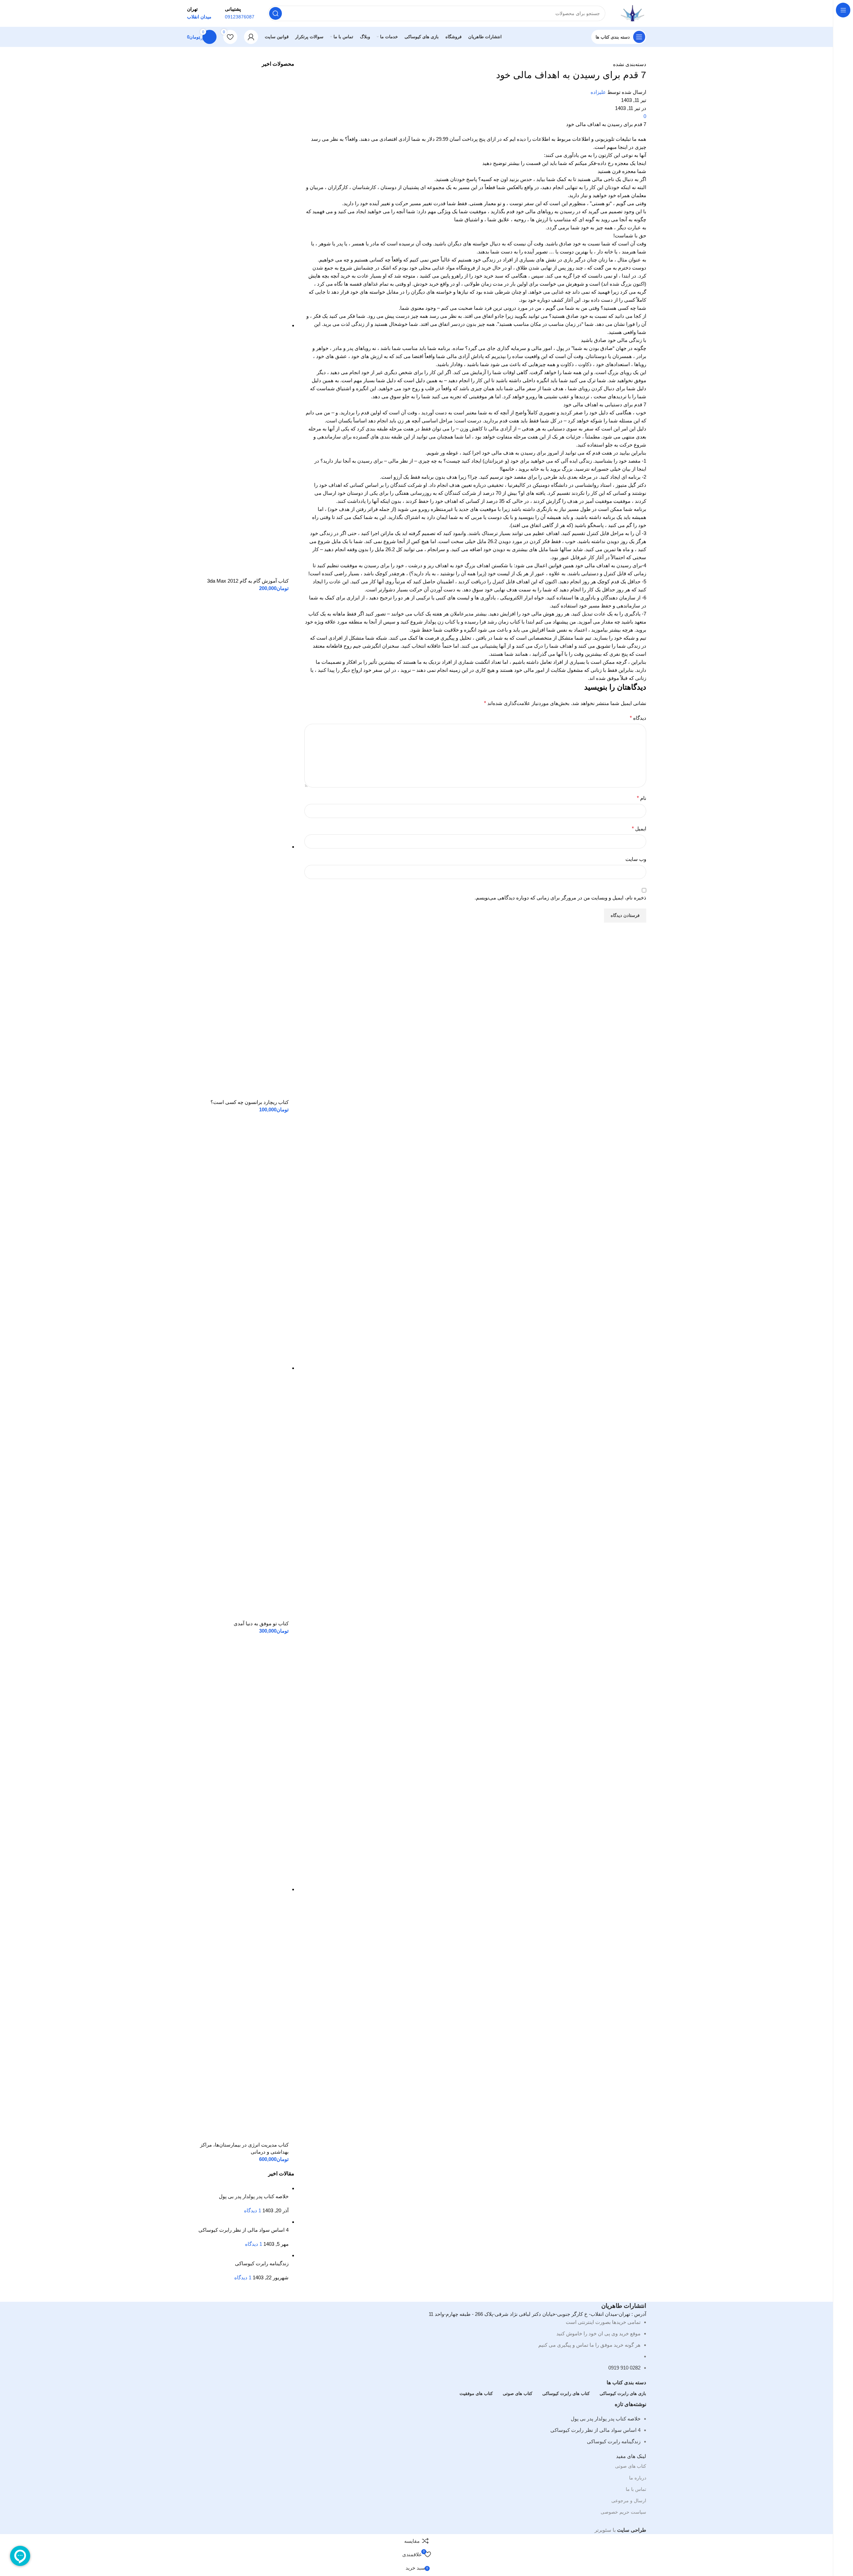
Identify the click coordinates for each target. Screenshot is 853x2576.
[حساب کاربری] (251, 37)
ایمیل (639, 829)
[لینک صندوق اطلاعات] (240, 13)
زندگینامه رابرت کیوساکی (262, 2263)
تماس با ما (636, 2489)
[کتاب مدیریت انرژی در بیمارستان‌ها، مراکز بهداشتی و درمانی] (238, 1889)
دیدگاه (638, 718)
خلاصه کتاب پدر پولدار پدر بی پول (254, 2196)
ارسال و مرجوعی (629, 2501)
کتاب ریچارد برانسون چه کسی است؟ (250, 1102)
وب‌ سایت (636, 859)
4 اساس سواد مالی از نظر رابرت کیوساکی (243, 2230)
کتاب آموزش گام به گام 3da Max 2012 (248, 581)
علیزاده (598, 92)
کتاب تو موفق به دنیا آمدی (261, 1623)
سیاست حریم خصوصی (623, 2512)
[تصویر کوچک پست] (251, 2188)
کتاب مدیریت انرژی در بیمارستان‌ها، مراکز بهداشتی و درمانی (244, 2148)
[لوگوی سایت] (632, 13)
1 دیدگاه (253, 2210)
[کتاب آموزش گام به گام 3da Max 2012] (238, 325)
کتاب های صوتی (631, 2466)
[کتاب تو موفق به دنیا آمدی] (238, 1368)
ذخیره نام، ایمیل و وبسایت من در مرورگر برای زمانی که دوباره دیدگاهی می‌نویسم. (560, 898)
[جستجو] (276, 13)
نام (642, 798)
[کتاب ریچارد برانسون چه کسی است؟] (238, 847)
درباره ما (638, 2478)
